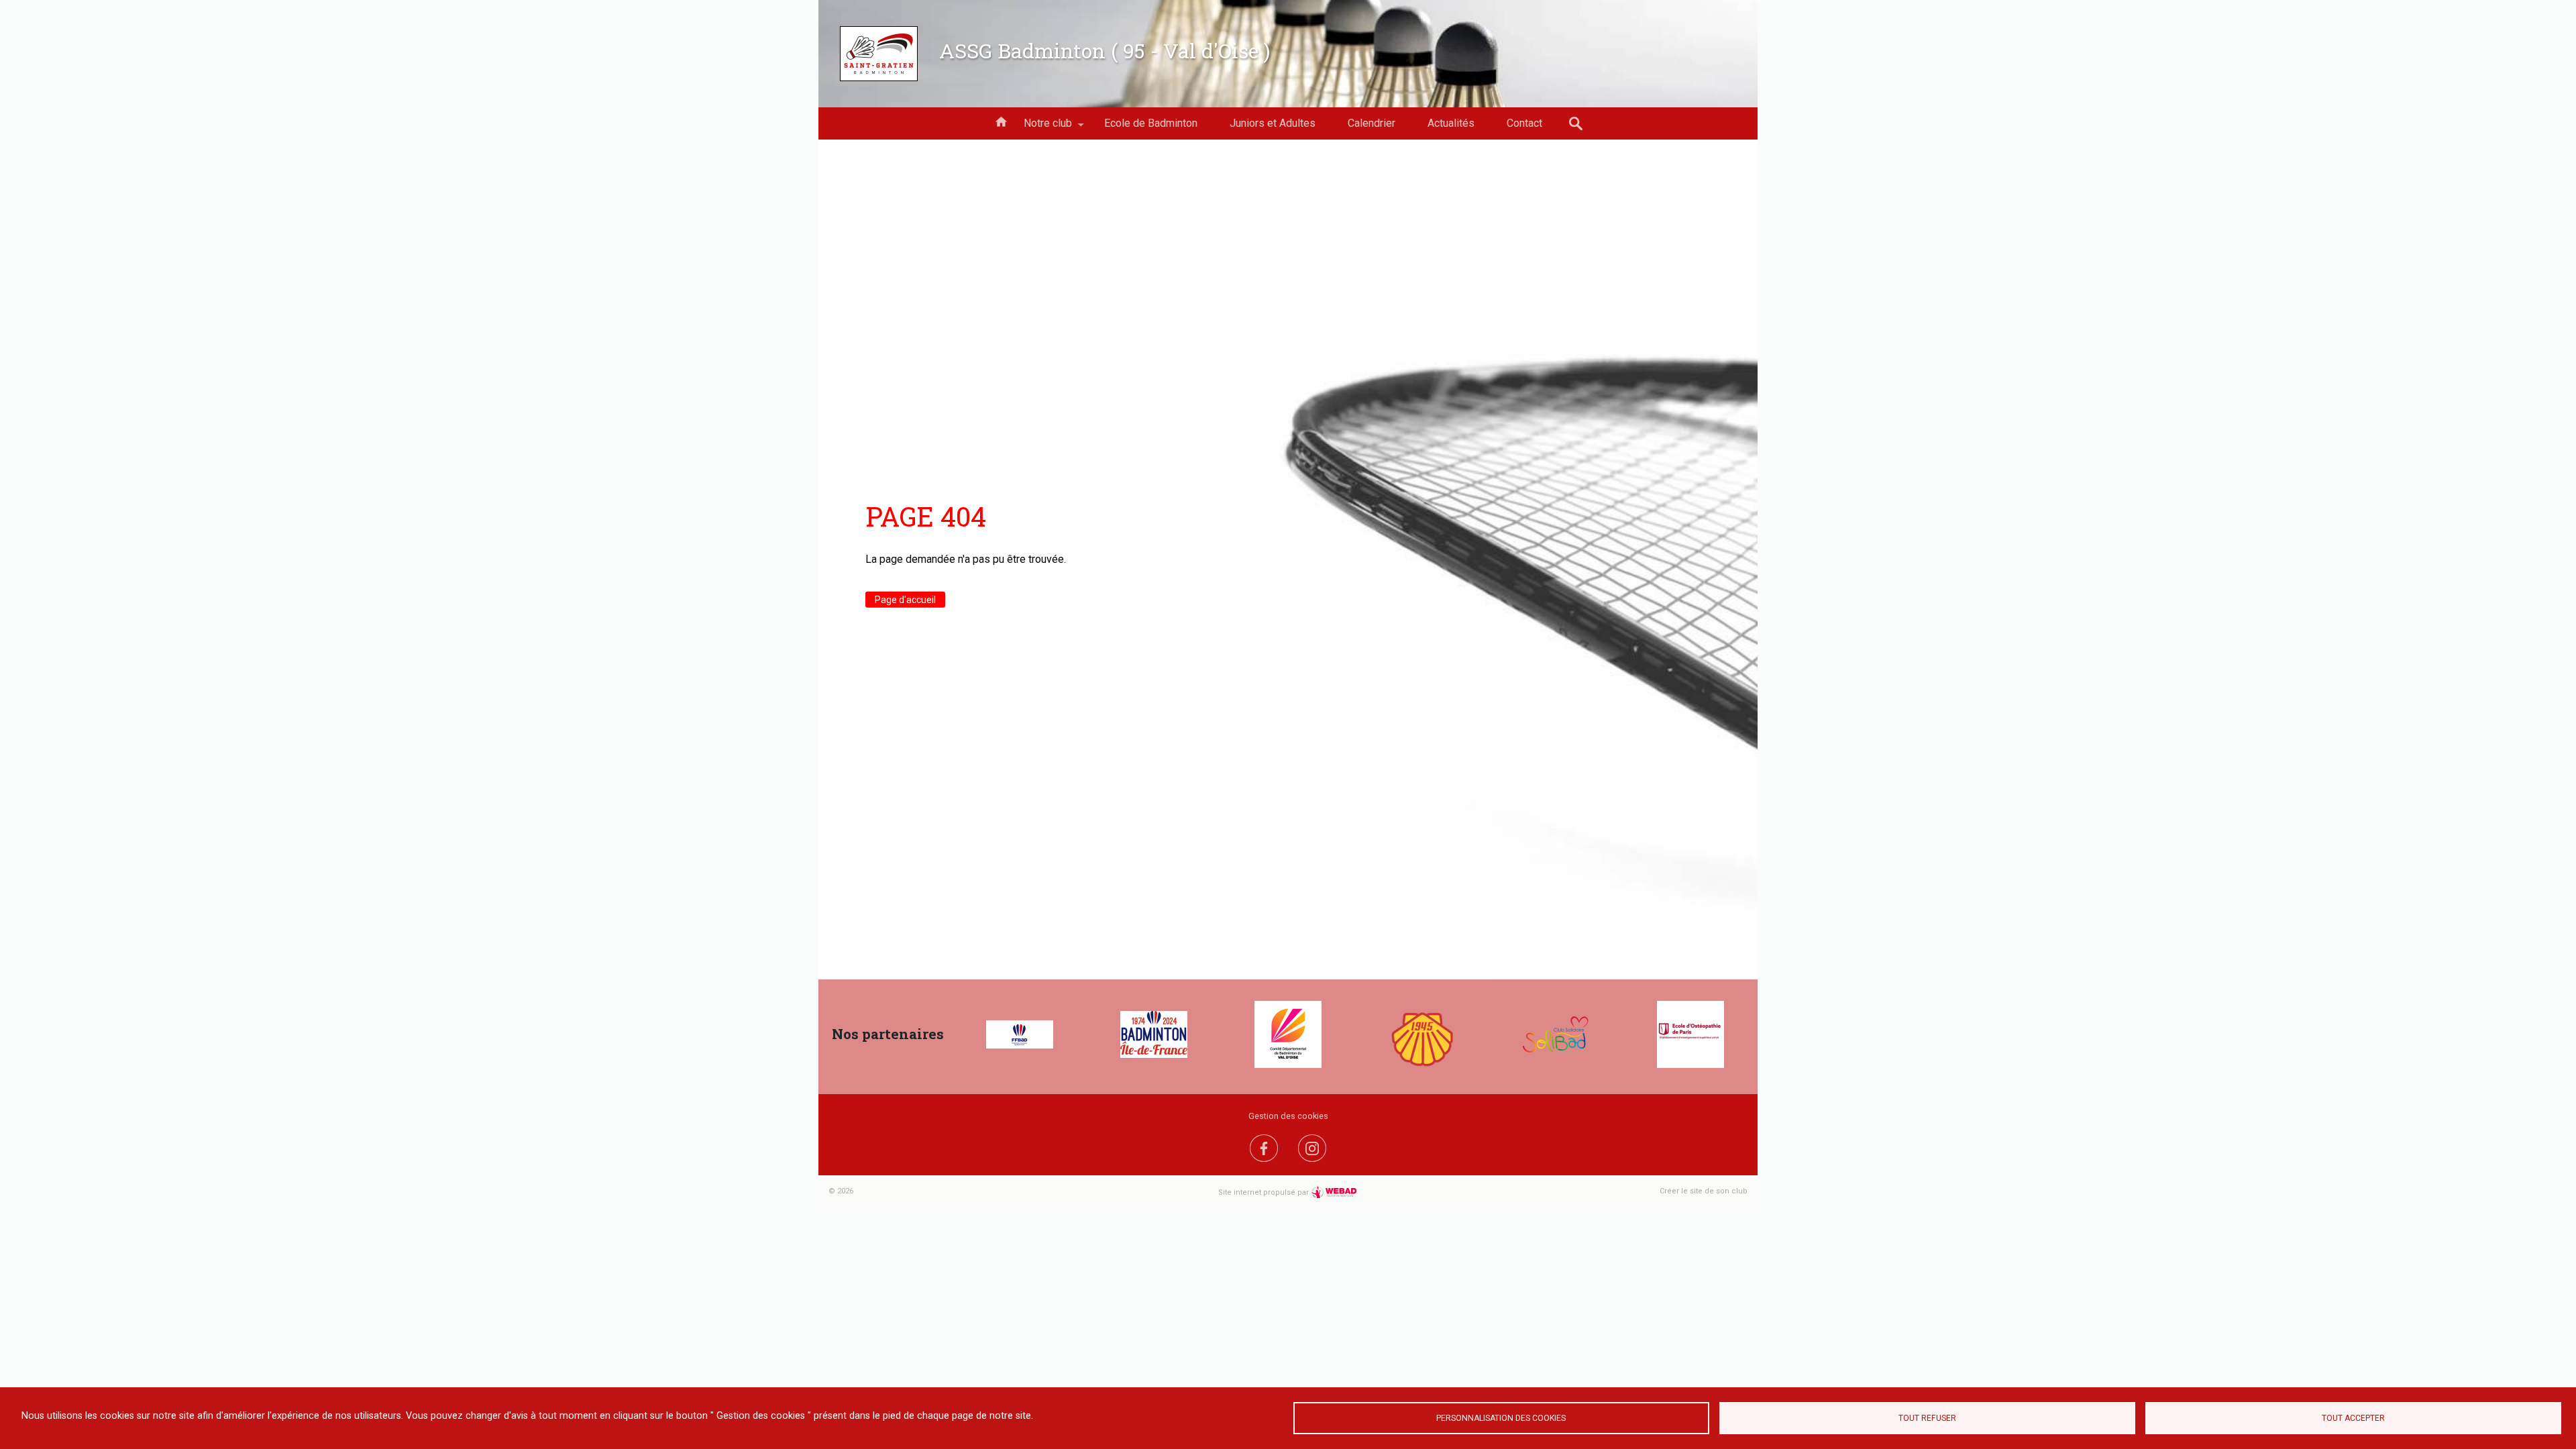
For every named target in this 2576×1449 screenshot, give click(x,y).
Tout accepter (2353, 1418)
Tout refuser (1927, 1418)
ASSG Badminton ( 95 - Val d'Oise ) (1105, 50)
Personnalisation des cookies (1501, 1418)
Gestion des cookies (1288, 1116)
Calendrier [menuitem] (1372, 123)
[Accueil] (879, 54)
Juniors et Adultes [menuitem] (1273, 123)
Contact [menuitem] (1524, 123)
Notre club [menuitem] (1040, 128)
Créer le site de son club (1704, 1191)
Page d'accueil (905, 600)
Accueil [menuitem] (1001, 121)
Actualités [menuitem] (1451, 123)
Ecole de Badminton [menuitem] (1151, 123)
